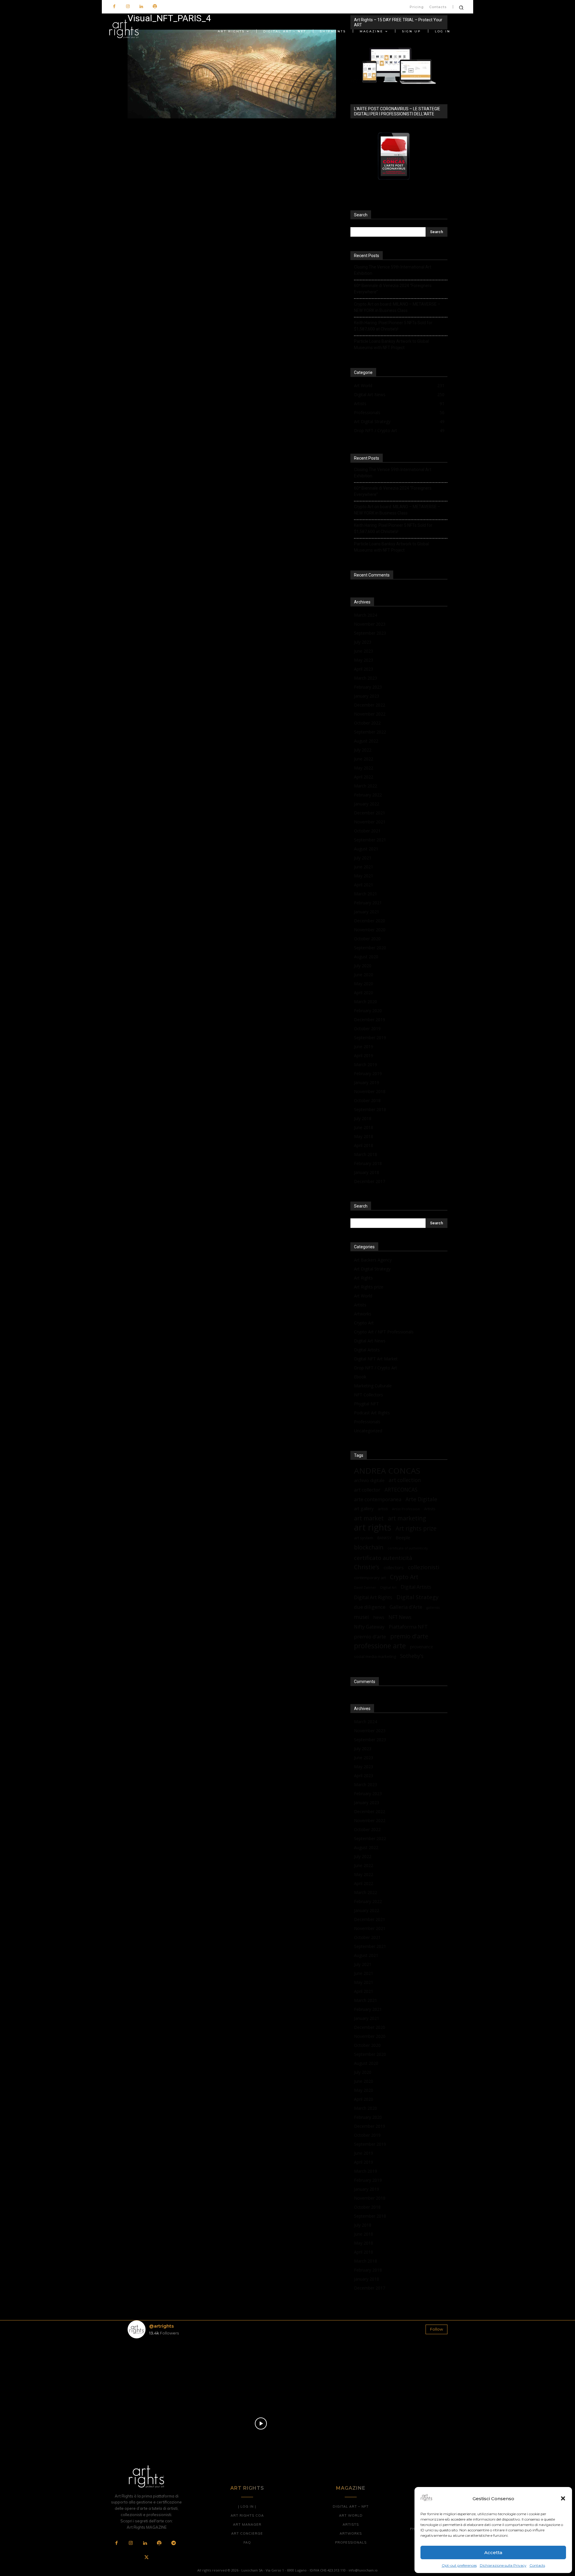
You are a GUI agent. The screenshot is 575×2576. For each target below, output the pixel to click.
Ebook (360, 1377)
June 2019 (364, 1046)
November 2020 (370, 930)
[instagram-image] (154, 2369)
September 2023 (370, 633)
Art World (363, 1296)
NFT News (400, 1617)
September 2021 (370, 840)
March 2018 (366, 1154)
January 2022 (367, 804)
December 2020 (370, 921)
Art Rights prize (369, 1287)
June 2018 (364, 1127)
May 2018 (364, 1136)
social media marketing (375, 1656)
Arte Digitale (421, 1499)
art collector (367, 1490)
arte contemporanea (378, 1499)
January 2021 (367, 912)
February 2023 (368, 687)
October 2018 (367, 1100)
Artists (360, 1305)
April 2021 (364, 885)
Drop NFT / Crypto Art (376, 1368)
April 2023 (364, 669)
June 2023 (364, 651)
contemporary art (370, 1578)
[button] (563, 2498)
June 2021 (364, 867)
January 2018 (367, 1172)
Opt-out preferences (459, 2565)
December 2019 (370, 1020)
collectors (394, 1567)
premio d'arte (409, 1636)
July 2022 (363, 750)
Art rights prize (416, 1528)
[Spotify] (155, 7)
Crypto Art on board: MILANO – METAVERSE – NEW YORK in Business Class (397, 307)
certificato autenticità (383, 1558)
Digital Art (388, 1587)
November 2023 (370, 624)
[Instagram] (128, 7)
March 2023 (366, 678)
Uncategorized (368, 1431)
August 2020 (366, 957)
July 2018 (363, 1118)
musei (361, 1617)
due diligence (370, 1607)
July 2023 (363, 642)
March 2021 (366, 894)
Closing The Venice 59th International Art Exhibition (393, 270)
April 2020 (364, 993)
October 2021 (367, 831)
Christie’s (367, 1567)
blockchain (369, 1547)
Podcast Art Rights (372, 1413)
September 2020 (370, 948)
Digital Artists (367, 1350)
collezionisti (424, 1567)
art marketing (407, 1518)
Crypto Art (364, 1323)
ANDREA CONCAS (387, 1471)
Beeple (403, 1537)
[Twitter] (146, 2558)
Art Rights (363, 1278)
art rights (373, 1527)
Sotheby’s (412, 1656)
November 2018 (370, 1091)
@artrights (161, 2326)
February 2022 (368, 795)
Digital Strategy (417, 1597)
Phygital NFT (366, 1404)
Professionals (367, 1422)
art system (364, 1538)
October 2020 (367, 939)
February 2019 (368, 1073)
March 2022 (366, 786)
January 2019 (367, 1082)
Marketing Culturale (373, 1386)
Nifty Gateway (369, 1627)
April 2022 (364, 777)
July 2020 (363, 966)
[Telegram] (173, 2543)
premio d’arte (370, 1636)
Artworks (363, 1314)
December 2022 (370, 705)
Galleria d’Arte (406, 1607)
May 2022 (364, 768)
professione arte (380, 1646)
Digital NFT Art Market (376, 1359)
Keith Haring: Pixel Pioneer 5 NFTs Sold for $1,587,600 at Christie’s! (393, 326)
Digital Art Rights (373, 1598)
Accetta (493, 2552)
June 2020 (364, 975)
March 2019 (366, 1064)
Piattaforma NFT (408, 1627)
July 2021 (363, 858)
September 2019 (370, 1038)
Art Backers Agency (373, 1260)
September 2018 (370, 1109)
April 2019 (364, 1055)
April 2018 (364, 1145)
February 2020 (368, 1011)
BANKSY (384, 1538)
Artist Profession (406, 1509)
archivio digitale (369, 1480)
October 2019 (367, 1029)
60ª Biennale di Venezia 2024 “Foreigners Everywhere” (393, 289)
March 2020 (366, 1002)
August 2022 (366, 741)
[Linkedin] (141, 7)
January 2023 (367, 696)
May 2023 (364, 660)
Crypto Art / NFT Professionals (384, 1332)
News (379, 1617)
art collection (405, 1480)
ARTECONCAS (401, 1490)
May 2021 (364, 876)
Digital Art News (370, 1341)
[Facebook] (114, 7)
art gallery (364, 1509)
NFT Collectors (369, 1395)
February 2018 (368, 1163)
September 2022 (370, 732)
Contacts (537, 2565)
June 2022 (364, 759)
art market (369, 1518)
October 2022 (367, 723)
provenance (422, 1647)
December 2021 (370, 813)
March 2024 (366, 615)
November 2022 (370, 714)
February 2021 (368, 903)
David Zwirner (365, 1587)
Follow (436, 2329)
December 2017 (370, 1181)
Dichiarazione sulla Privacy (503, 2565)
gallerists (433, 1608)
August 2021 (366, 849)
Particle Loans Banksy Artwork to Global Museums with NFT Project (391, 344)
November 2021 (370, 822)
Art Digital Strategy (372, 1269)
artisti (383, 1509)
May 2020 (364, 984)
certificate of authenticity (408, 1548)
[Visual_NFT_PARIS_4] (232, 117)
